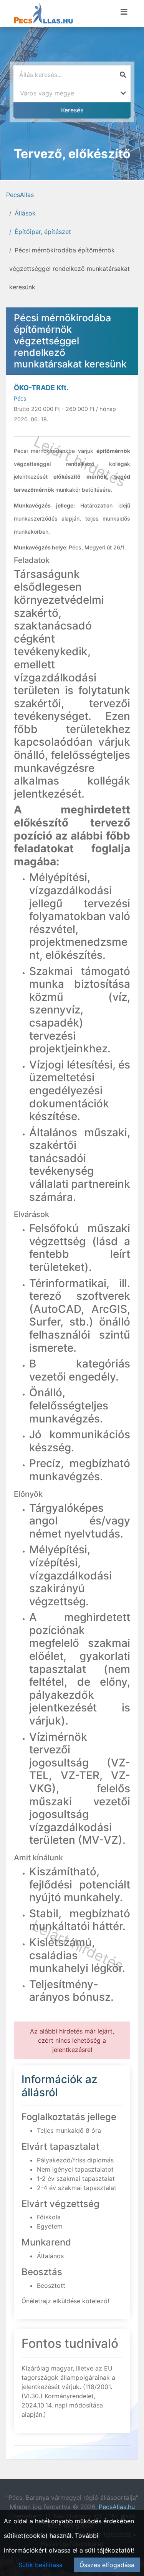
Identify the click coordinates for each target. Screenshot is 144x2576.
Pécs (20, 398)
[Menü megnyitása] (124, 12)
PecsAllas (20, 195)
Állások (25, 213)
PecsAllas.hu (117, 2507)
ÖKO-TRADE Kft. (41, 388)
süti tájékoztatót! (110, 2550)
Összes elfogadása (107, 2565)
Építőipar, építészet (43, 232)
